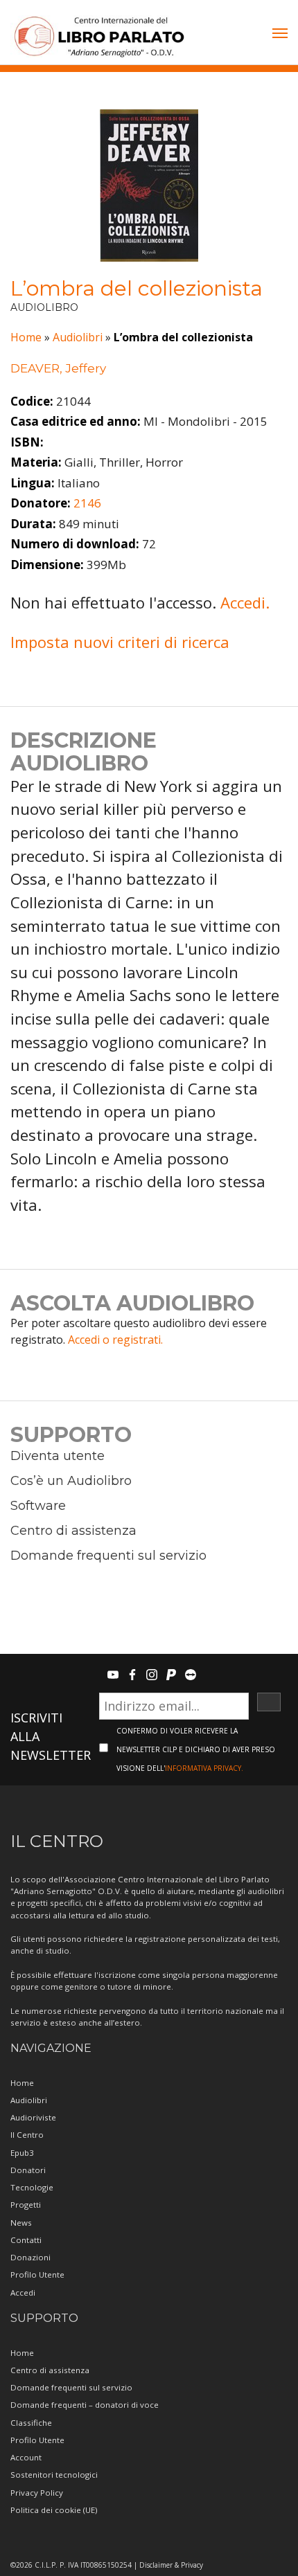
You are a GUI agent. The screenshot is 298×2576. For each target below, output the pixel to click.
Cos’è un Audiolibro (71, 1481)
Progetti (26, 2205)
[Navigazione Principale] (280, 35)
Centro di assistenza (73, 1531)
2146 (87, 503)
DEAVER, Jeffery (58, 368)
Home (26, 337)
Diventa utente (58, 1456)
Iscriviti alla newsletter (51, 1736)
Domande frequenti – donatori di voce (85, 2405)
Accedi (23, 2293)
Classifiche (31, 2423)
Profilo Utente (37, 2275)
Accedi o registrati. (115, 1340)
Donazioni (30, 2257)
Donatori (28, 2170)
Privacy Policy (37, 2493)
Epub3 (22, 2153)
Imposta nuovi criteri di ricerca (120, 642)
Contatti (26, 2240)
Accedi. (245, 602)
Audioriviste (33, 2117)
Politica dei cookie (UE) (54, 2510)
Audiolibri (78, 337)
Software (38, 1506)
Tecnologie (32, 2187)
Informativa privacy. (204, 1768)
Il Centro (27, 2135)
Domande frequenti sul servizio (108, 1556)
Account (26, 2457)
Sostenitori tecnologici (54, 2475)
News (21, 2223)
